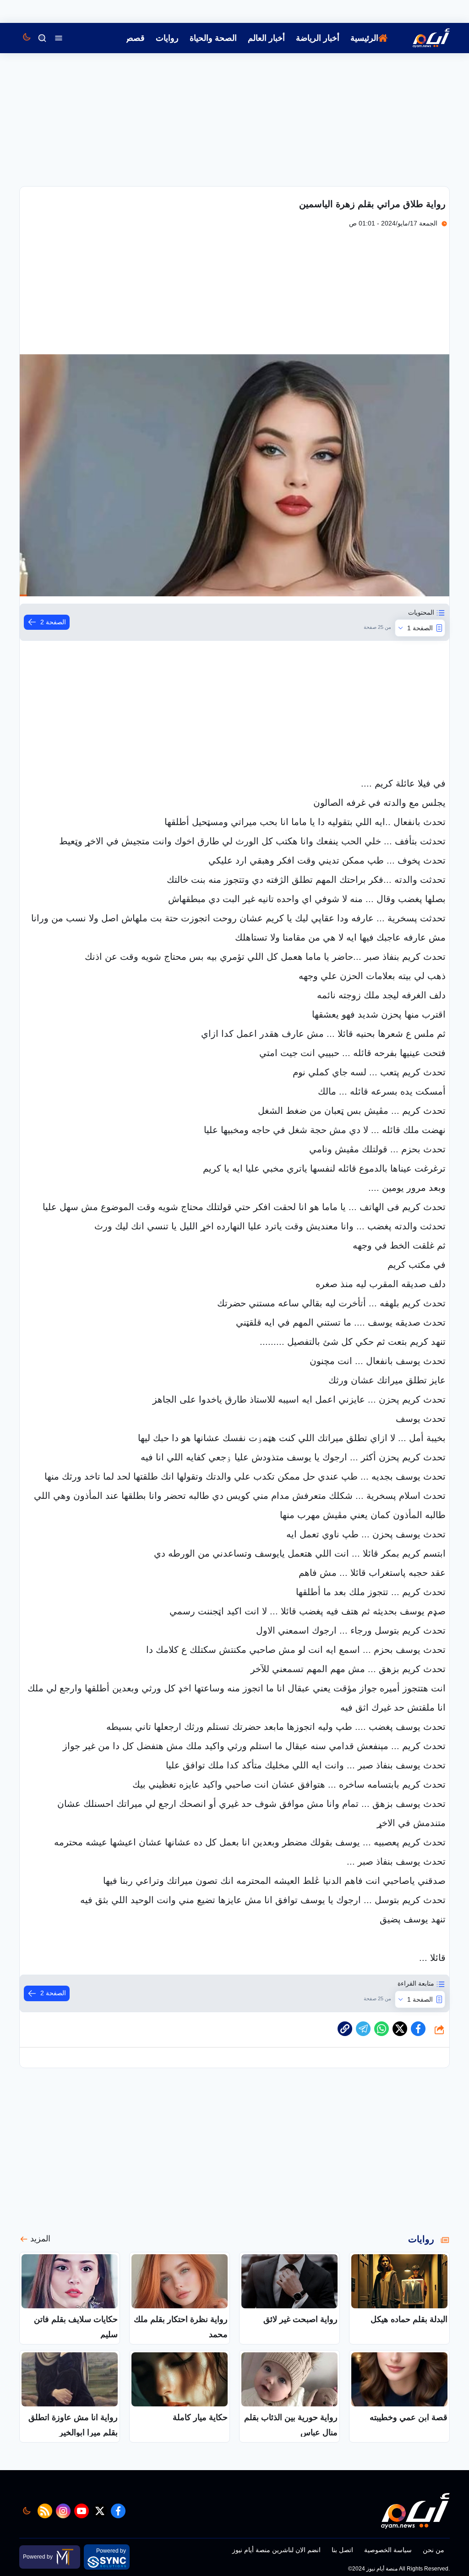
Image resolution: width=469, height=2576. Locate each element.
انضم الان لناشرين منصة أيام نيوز (276, 2550)
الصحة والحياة (213, 38)
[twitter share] (400, 2029)
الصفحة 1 (420, 628)
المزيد (40, 2239)
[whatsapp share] (382, 2029)
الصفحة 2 (53, 622)
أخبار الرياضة (318, 38)
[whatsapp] (345, 2029)
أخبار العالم (266, 38)
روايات (167, 38)
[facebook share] (418, 2029)
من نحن (434, 2550)
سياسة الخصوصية (388, 2550)
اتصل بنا (342, 2550)
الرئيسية (364, 38)
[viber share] (363, 2029)
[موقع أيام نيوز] (421, 38)
